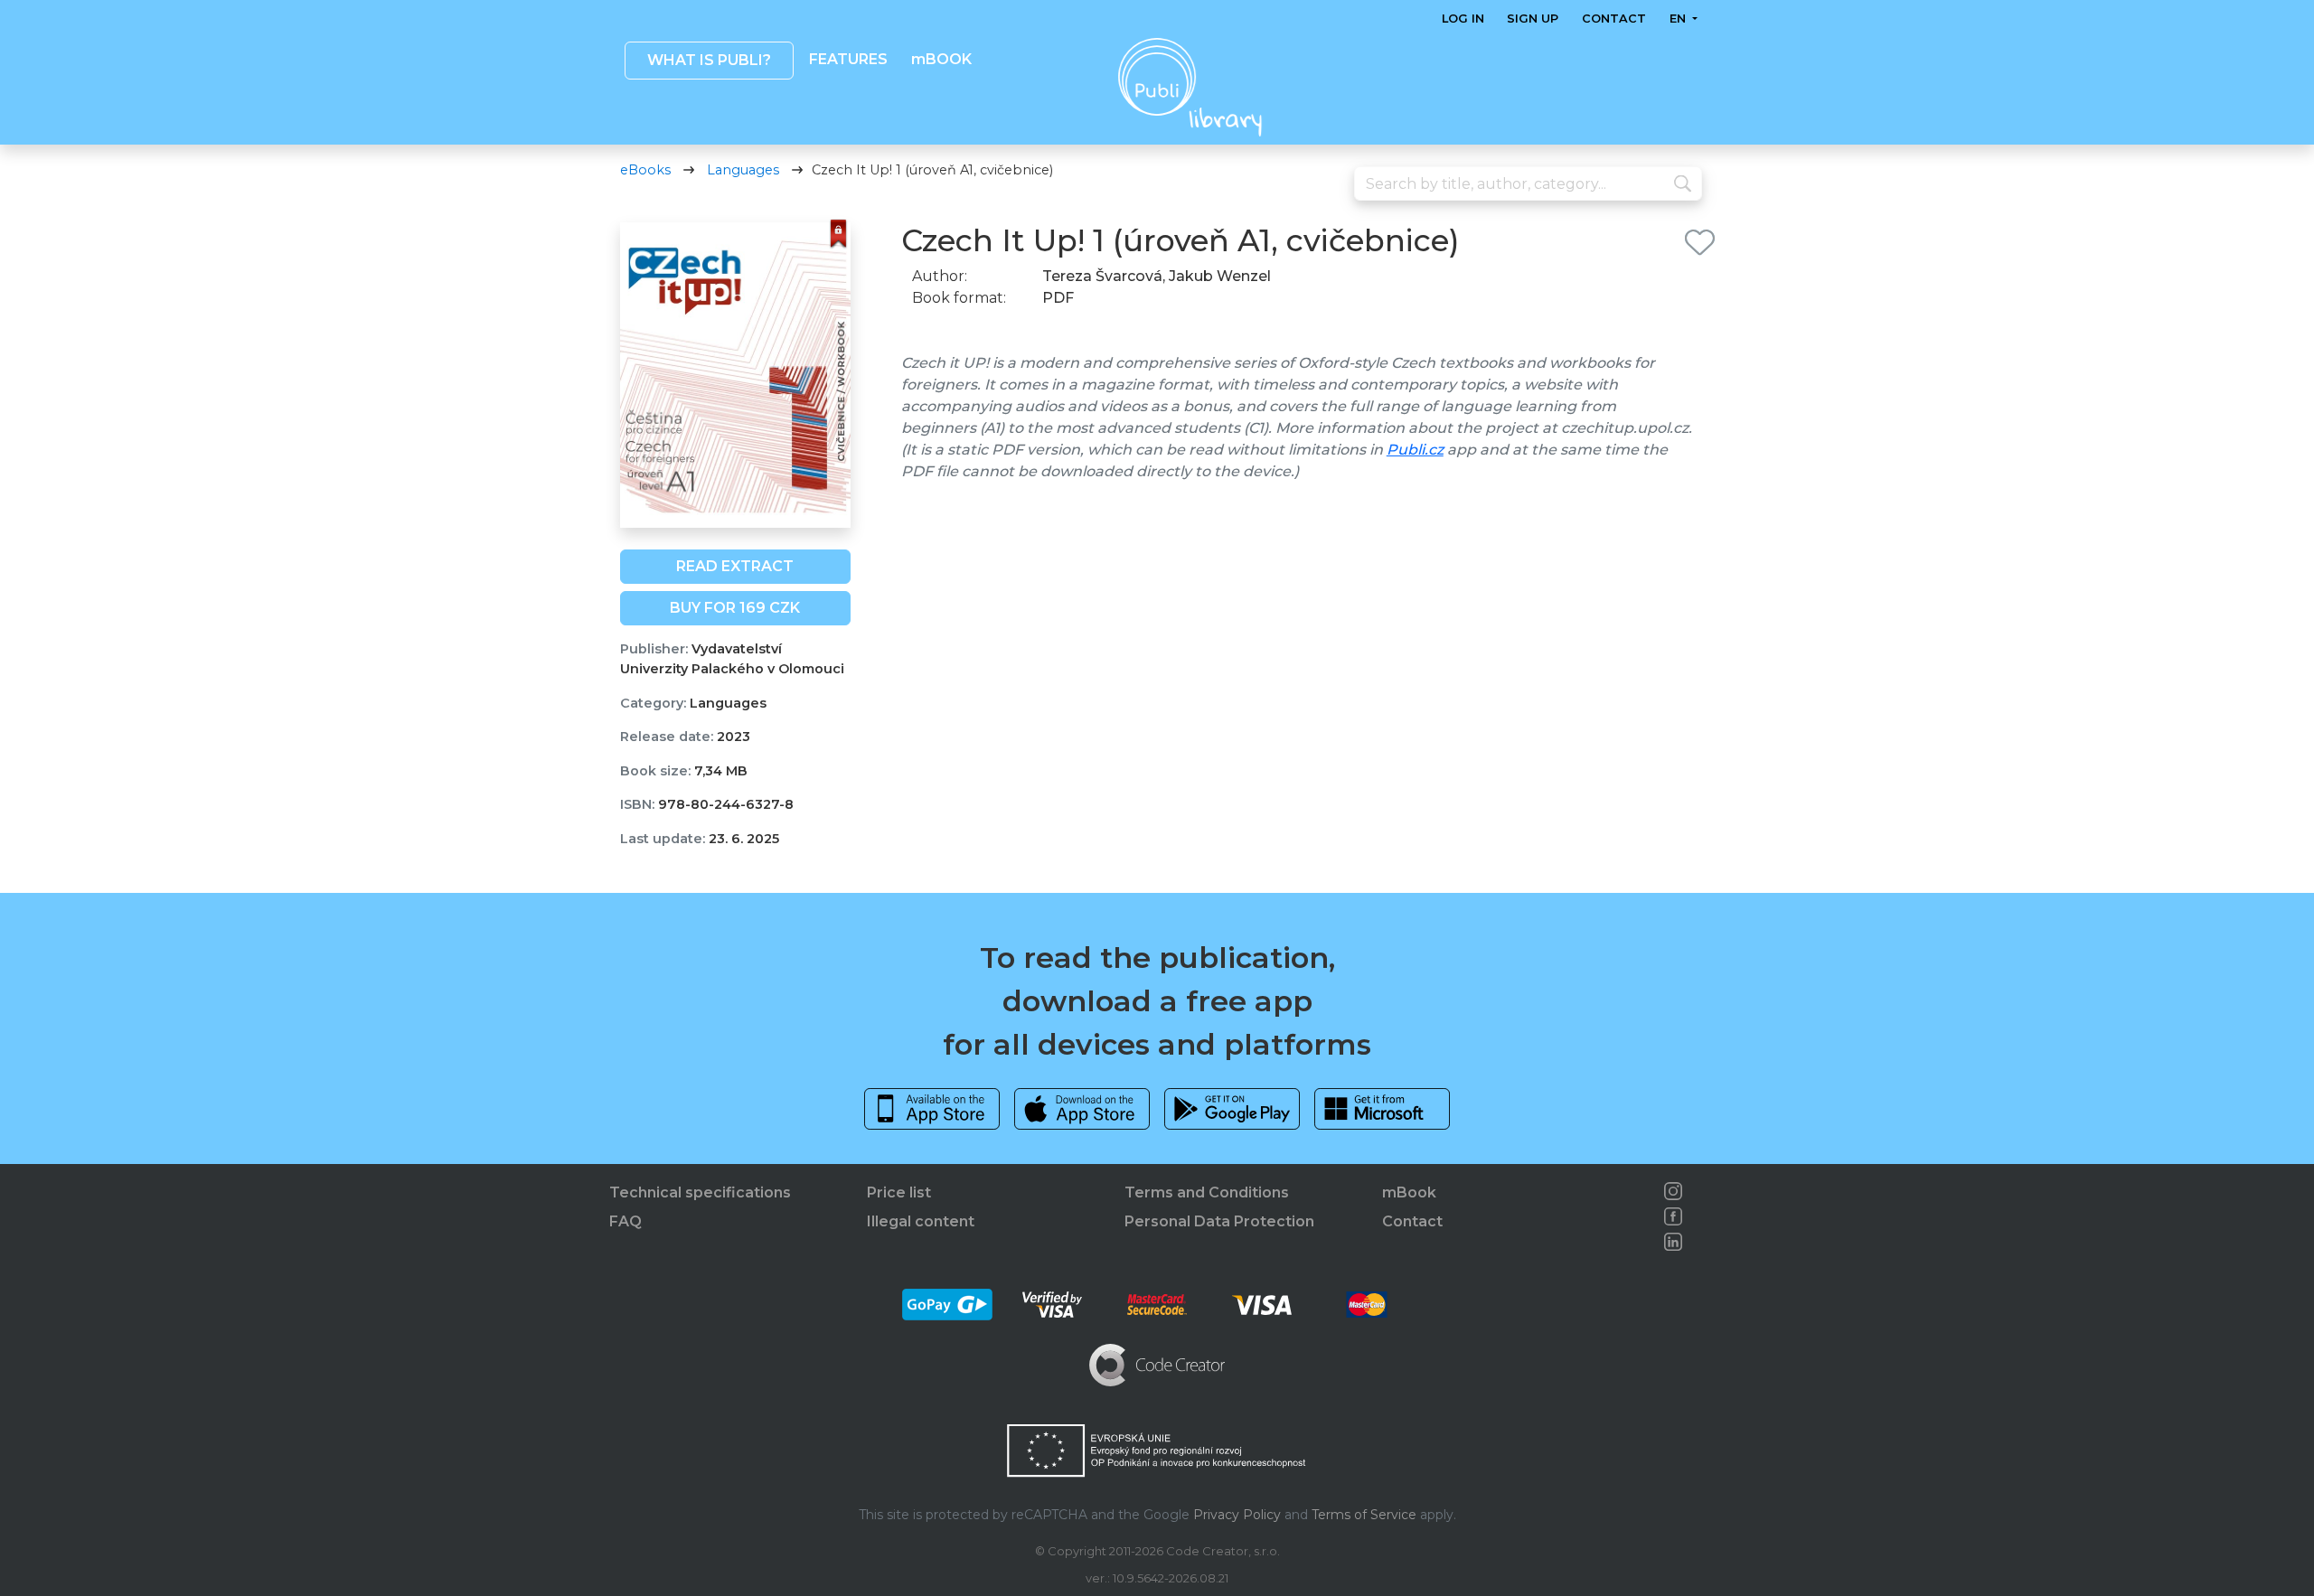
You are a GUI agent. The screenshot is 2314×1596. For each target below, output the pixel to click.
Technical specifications (700, 1192)
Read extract (735, 566)
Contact (1614, 19)
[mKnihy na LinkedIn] (1673, 1242)
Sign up (1533, 19)
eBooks (645, 170)
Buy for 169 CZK (735, 608)
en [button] (1679, 19)
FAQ (626, 1221)
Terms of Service (1364, 1515)
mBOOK (941, 59)
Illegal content (921, 1221)
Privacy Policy (1237, 1515)
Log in (1463, 19)
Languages (743, 170)
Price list (899, 1192)
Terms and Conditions (1207, 1192)
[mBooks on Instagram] (1673, 1191)
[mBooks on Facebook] (1673, 1216)
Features (848, 59)
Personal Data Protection (1219, 1221)
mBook (1409, 1192)
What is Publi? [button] (708, 60)
